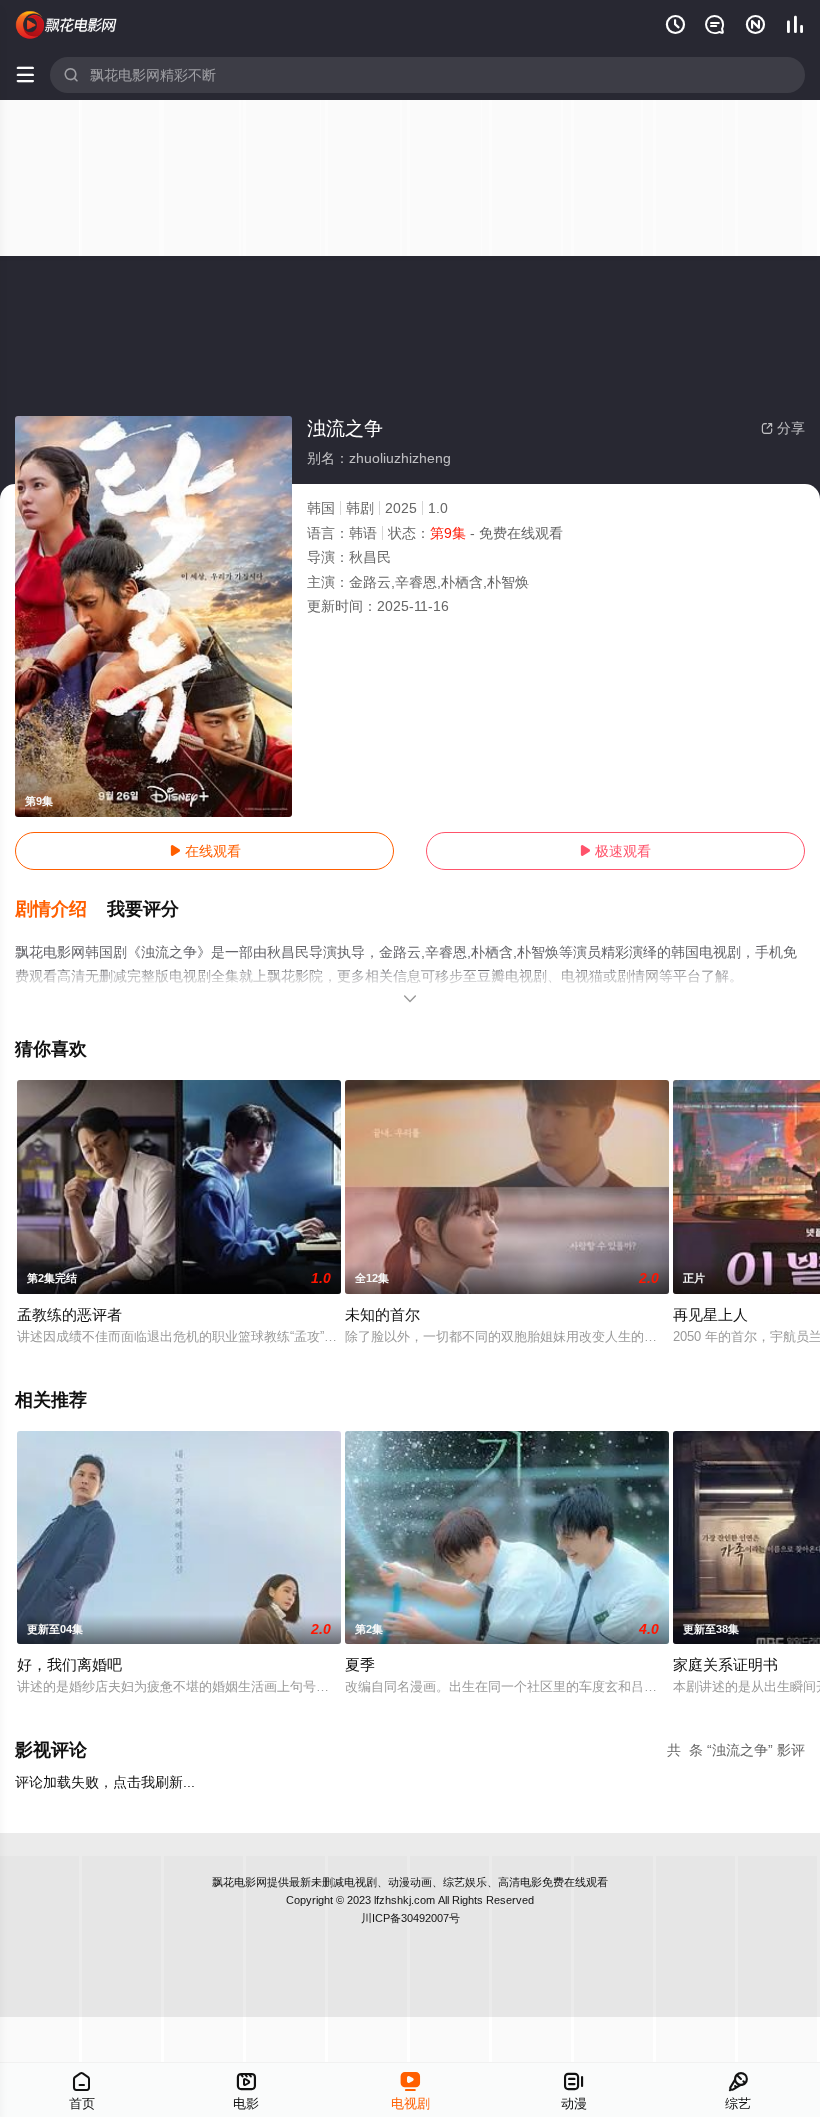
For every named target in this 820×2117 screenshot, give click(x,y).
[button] (61, 910)
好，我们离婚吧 (69, 1664)
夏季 (360, 1664)
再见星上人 (710, 1314)
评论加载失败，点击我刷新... (105, 1782)
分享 (783, 428)
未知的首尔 (382, 1314)
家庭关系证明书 (725, 1664)
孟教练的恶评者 (69, 1314)
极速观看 (615, 851)
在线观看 (205, 851)
